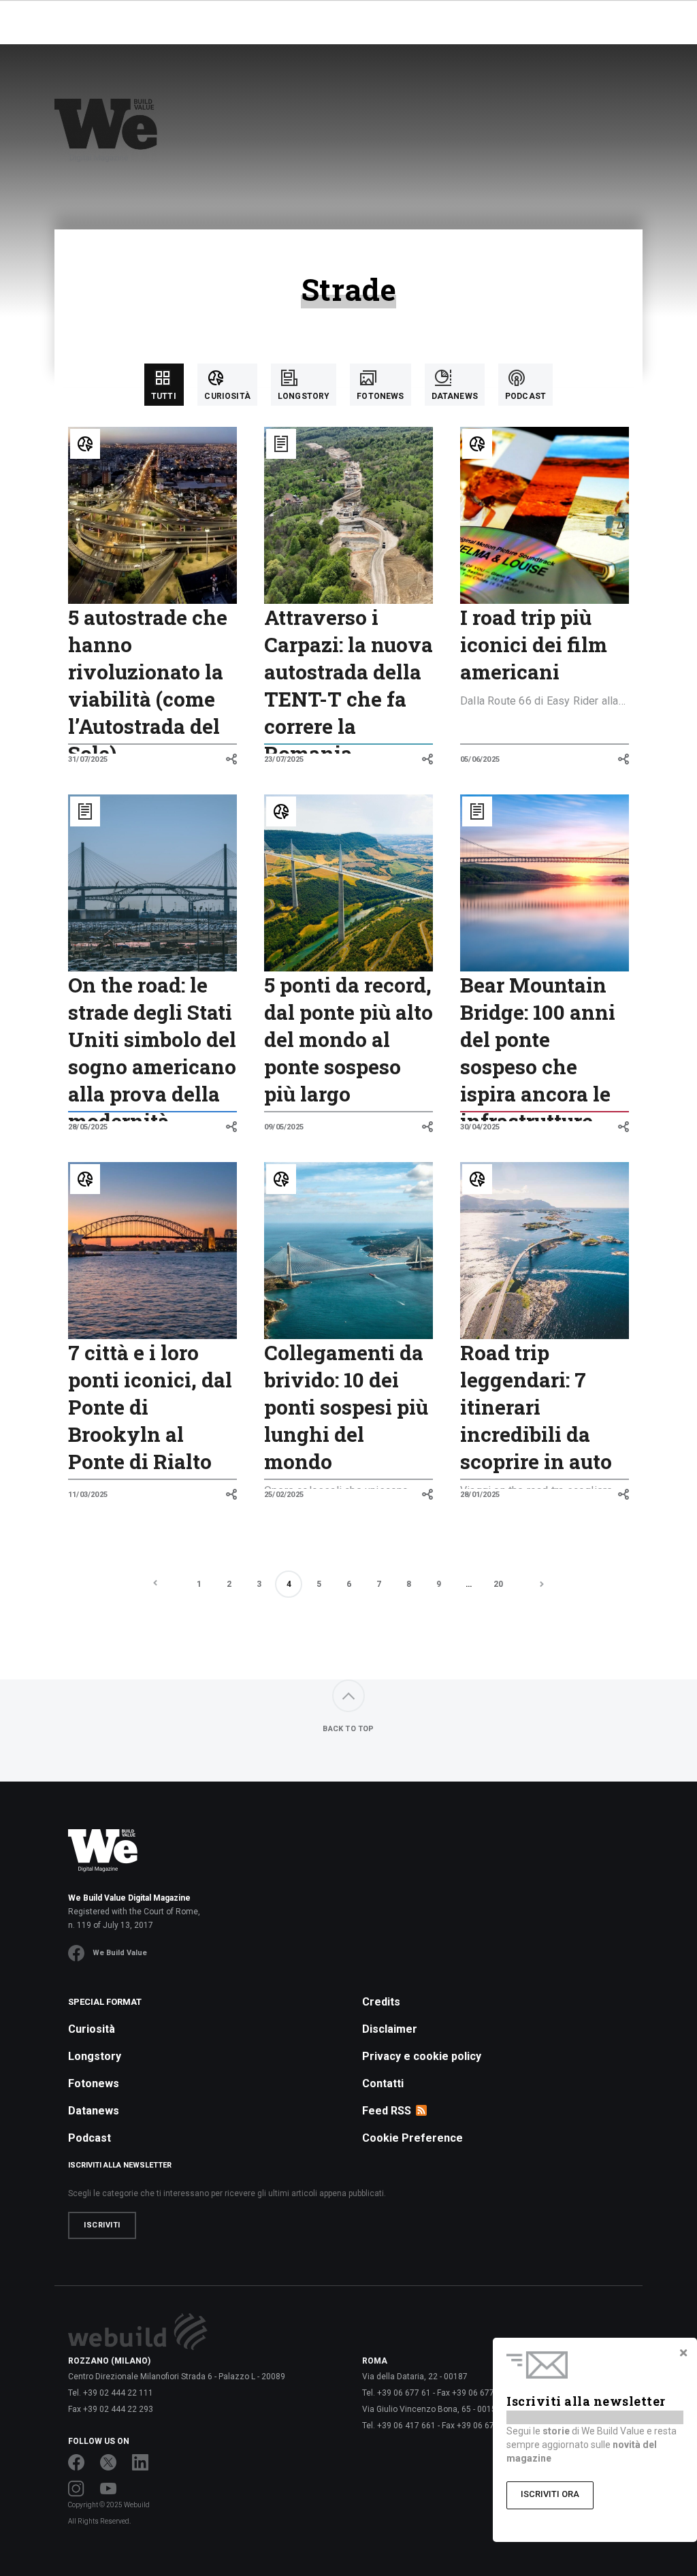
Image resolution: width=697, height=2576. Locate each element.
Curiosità (92, 2029)
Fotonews (94, 2083)
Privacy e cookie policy (422, 2056)
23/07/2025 (284, 759)
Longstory (95, 2056)
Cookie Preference (412, 2138)
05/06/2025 (480, 759)
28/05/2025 (88, 1127)
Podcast (90, 2138)
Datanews (94, 2111)
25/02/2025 (284, 1495)
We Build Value (120, 1953)
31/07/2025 (88, 759)
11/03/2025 (88, 1495)
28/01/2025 (480, 1495)
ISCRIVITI (102, 2225)
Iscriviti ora (550, 2494)
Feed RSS (387, 2111)
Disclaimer (390, 2029)
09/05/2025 (284, 1127)
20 (498, 1584)
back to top (348, 1729)
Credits (381, 2002)
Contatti (383, 2083)
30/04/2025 (480, 1127)
